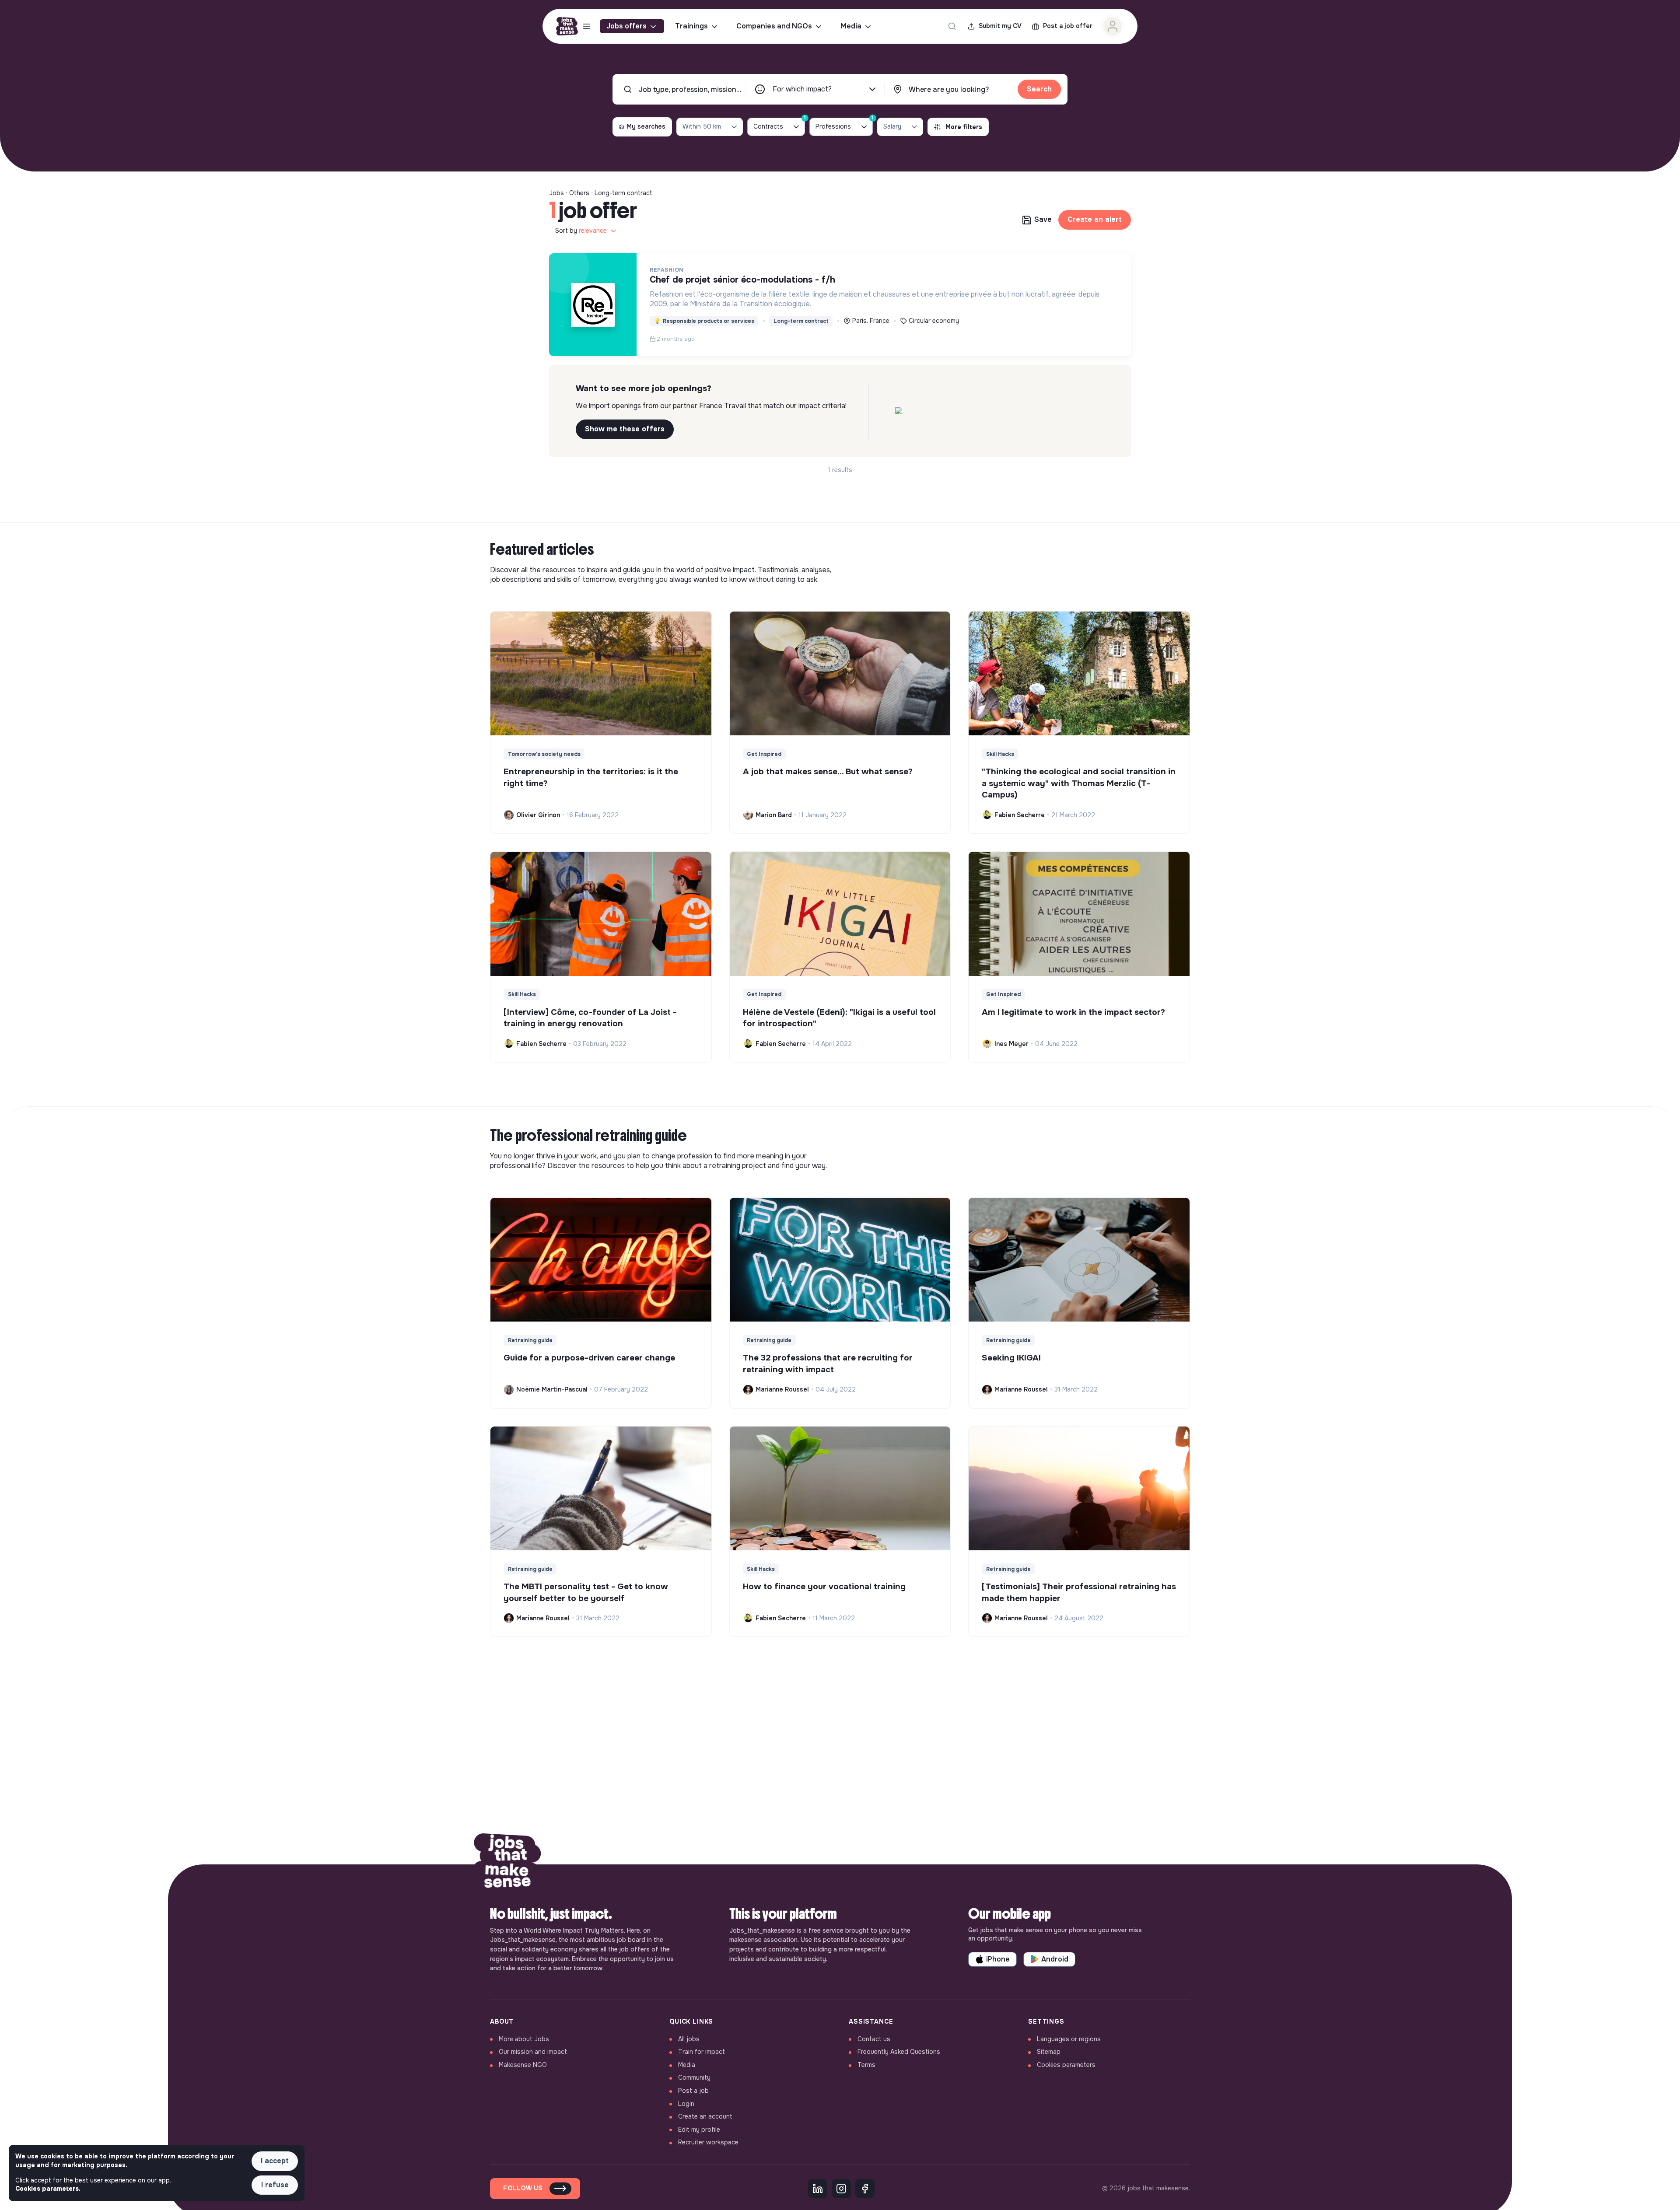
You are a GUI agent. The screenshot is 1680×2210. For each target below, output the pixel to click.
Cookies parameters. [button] (48, 2189)
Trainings (691, 26)
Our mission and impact (533, 2052)
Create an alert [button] (1095, 219)
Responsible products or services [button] (704, 321)
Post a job (693, 2091)
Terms (866, 2065)
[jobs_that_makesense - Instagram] (841, 2189)
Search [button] (1039, 89)
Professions (844, 124)
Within (702, 126)
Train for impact (702, 2052)
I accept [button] (275, 2161)
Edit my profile (699, 2130)
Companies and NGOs (774, 26)
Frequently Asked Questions (899, 2052)
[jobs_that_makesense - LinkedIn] (818, 2189)
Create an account (705, 2116)
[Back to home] (507, 1864)
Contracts (779, 124)
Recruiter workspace (708, 2142)
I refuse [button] (275, 2185)
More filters (964, 127)
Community (694, 2077)
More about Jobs (524, 2039)
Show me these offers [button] (625, 429)
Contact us (874, 2039)
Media (851, 26)
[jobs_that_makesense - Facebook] (865, 2189)
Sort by (581, 231)
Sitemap (1049, 2052)
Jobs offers (626, 26)
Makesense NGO (523, 2065)
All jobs (689, 2039)
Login (686, 2104)
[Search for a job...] (952, 26)
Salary (892, 126)
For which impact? (802, 89)
